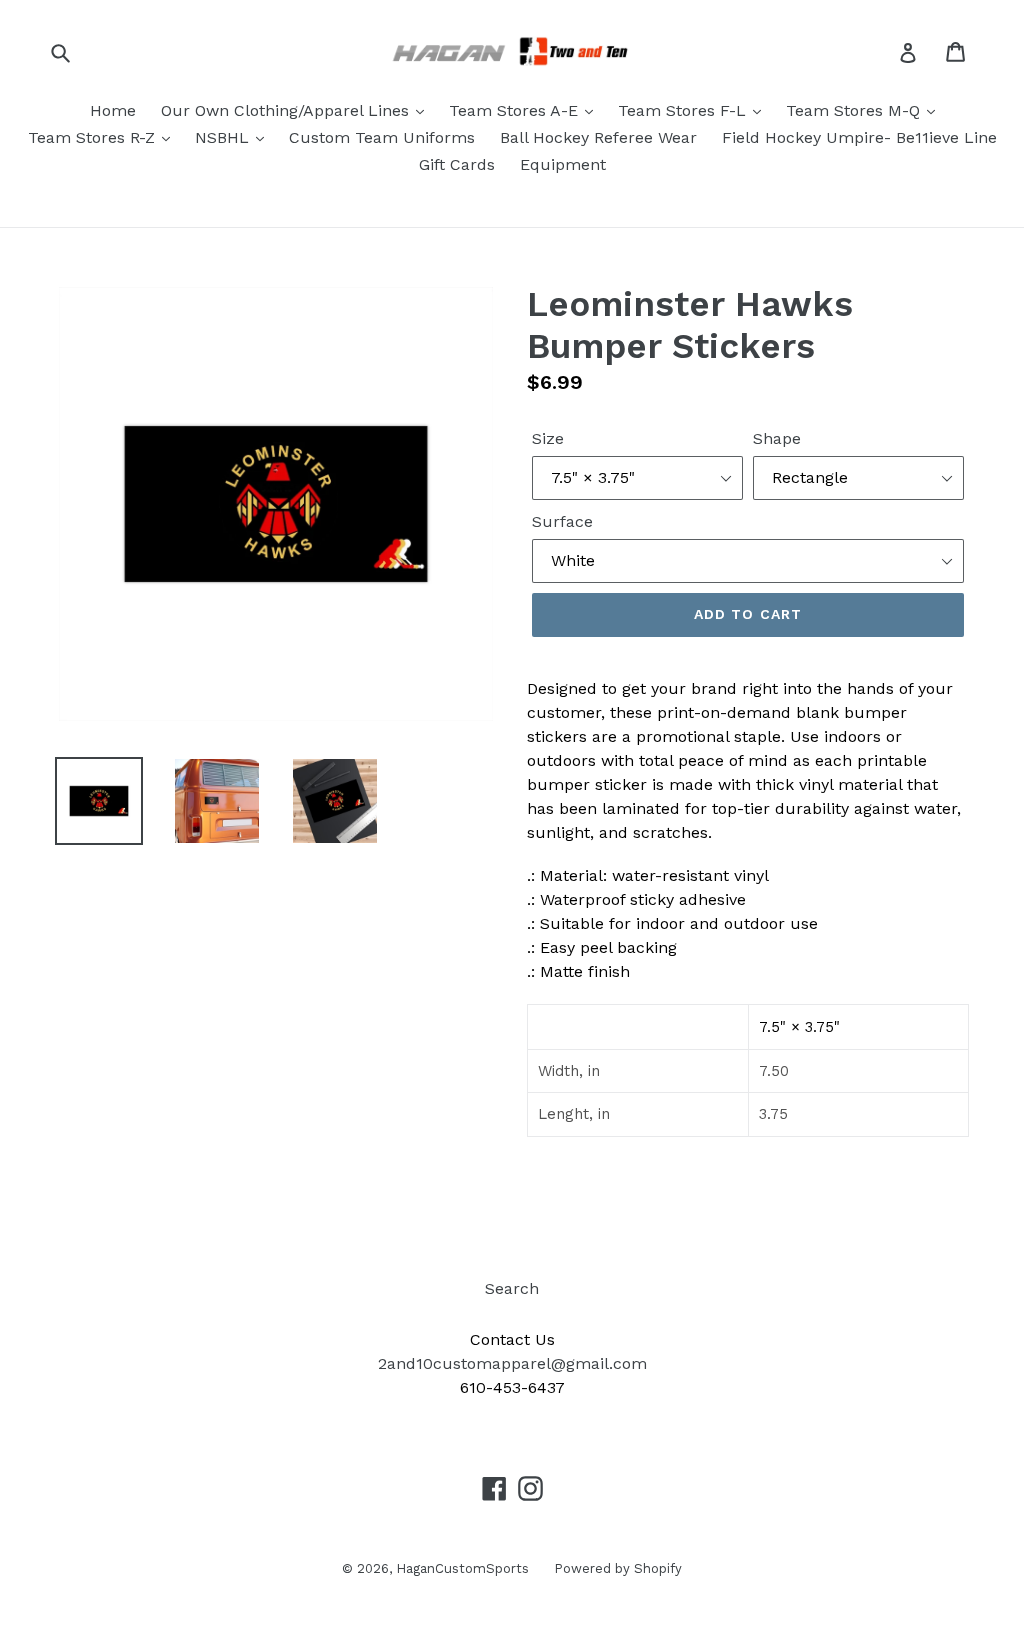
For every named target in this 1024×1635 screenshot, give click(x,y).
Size (548, 438)
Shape (777, 438)
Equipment (563, 164)
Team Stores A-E (516, 110)
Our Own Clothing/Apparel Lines (287, 110)
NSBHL (224, 137)
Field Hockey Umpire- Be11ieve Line (859, 137)
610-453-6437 (512, 1387)
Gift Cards (457, 164)
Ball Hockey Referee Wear (598, 137)
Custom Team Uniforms (382, 137)
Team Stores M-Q (855, 110)
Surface (562, 521)
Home (113, 110)
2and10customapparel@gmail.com (512, 1363)
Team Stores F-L (684, 110)
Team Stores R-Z (94, 137)
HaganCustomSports (462, 1568)
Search (512, 1288)
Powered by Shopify (618, 1568)
